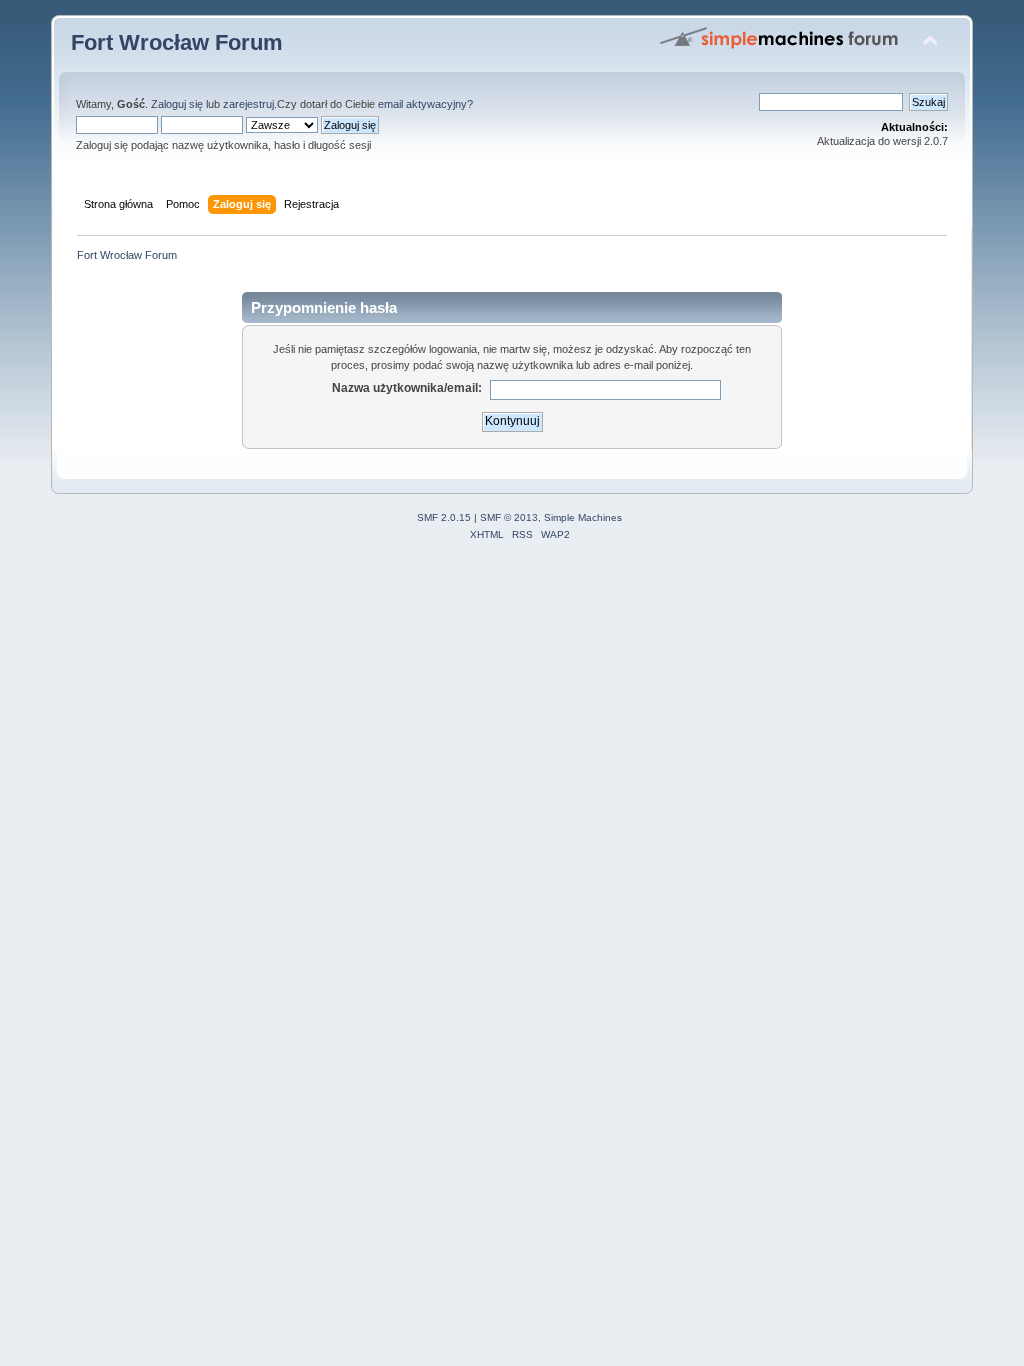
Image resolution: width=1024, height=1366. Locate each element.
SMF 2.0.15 (444, 517)
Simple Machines (583, 517)
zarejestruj (248, 104)
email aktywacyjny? (425, 104)
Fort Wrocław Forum (177, 42)
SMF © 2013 (509, 517)
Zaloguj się (177, 104)
